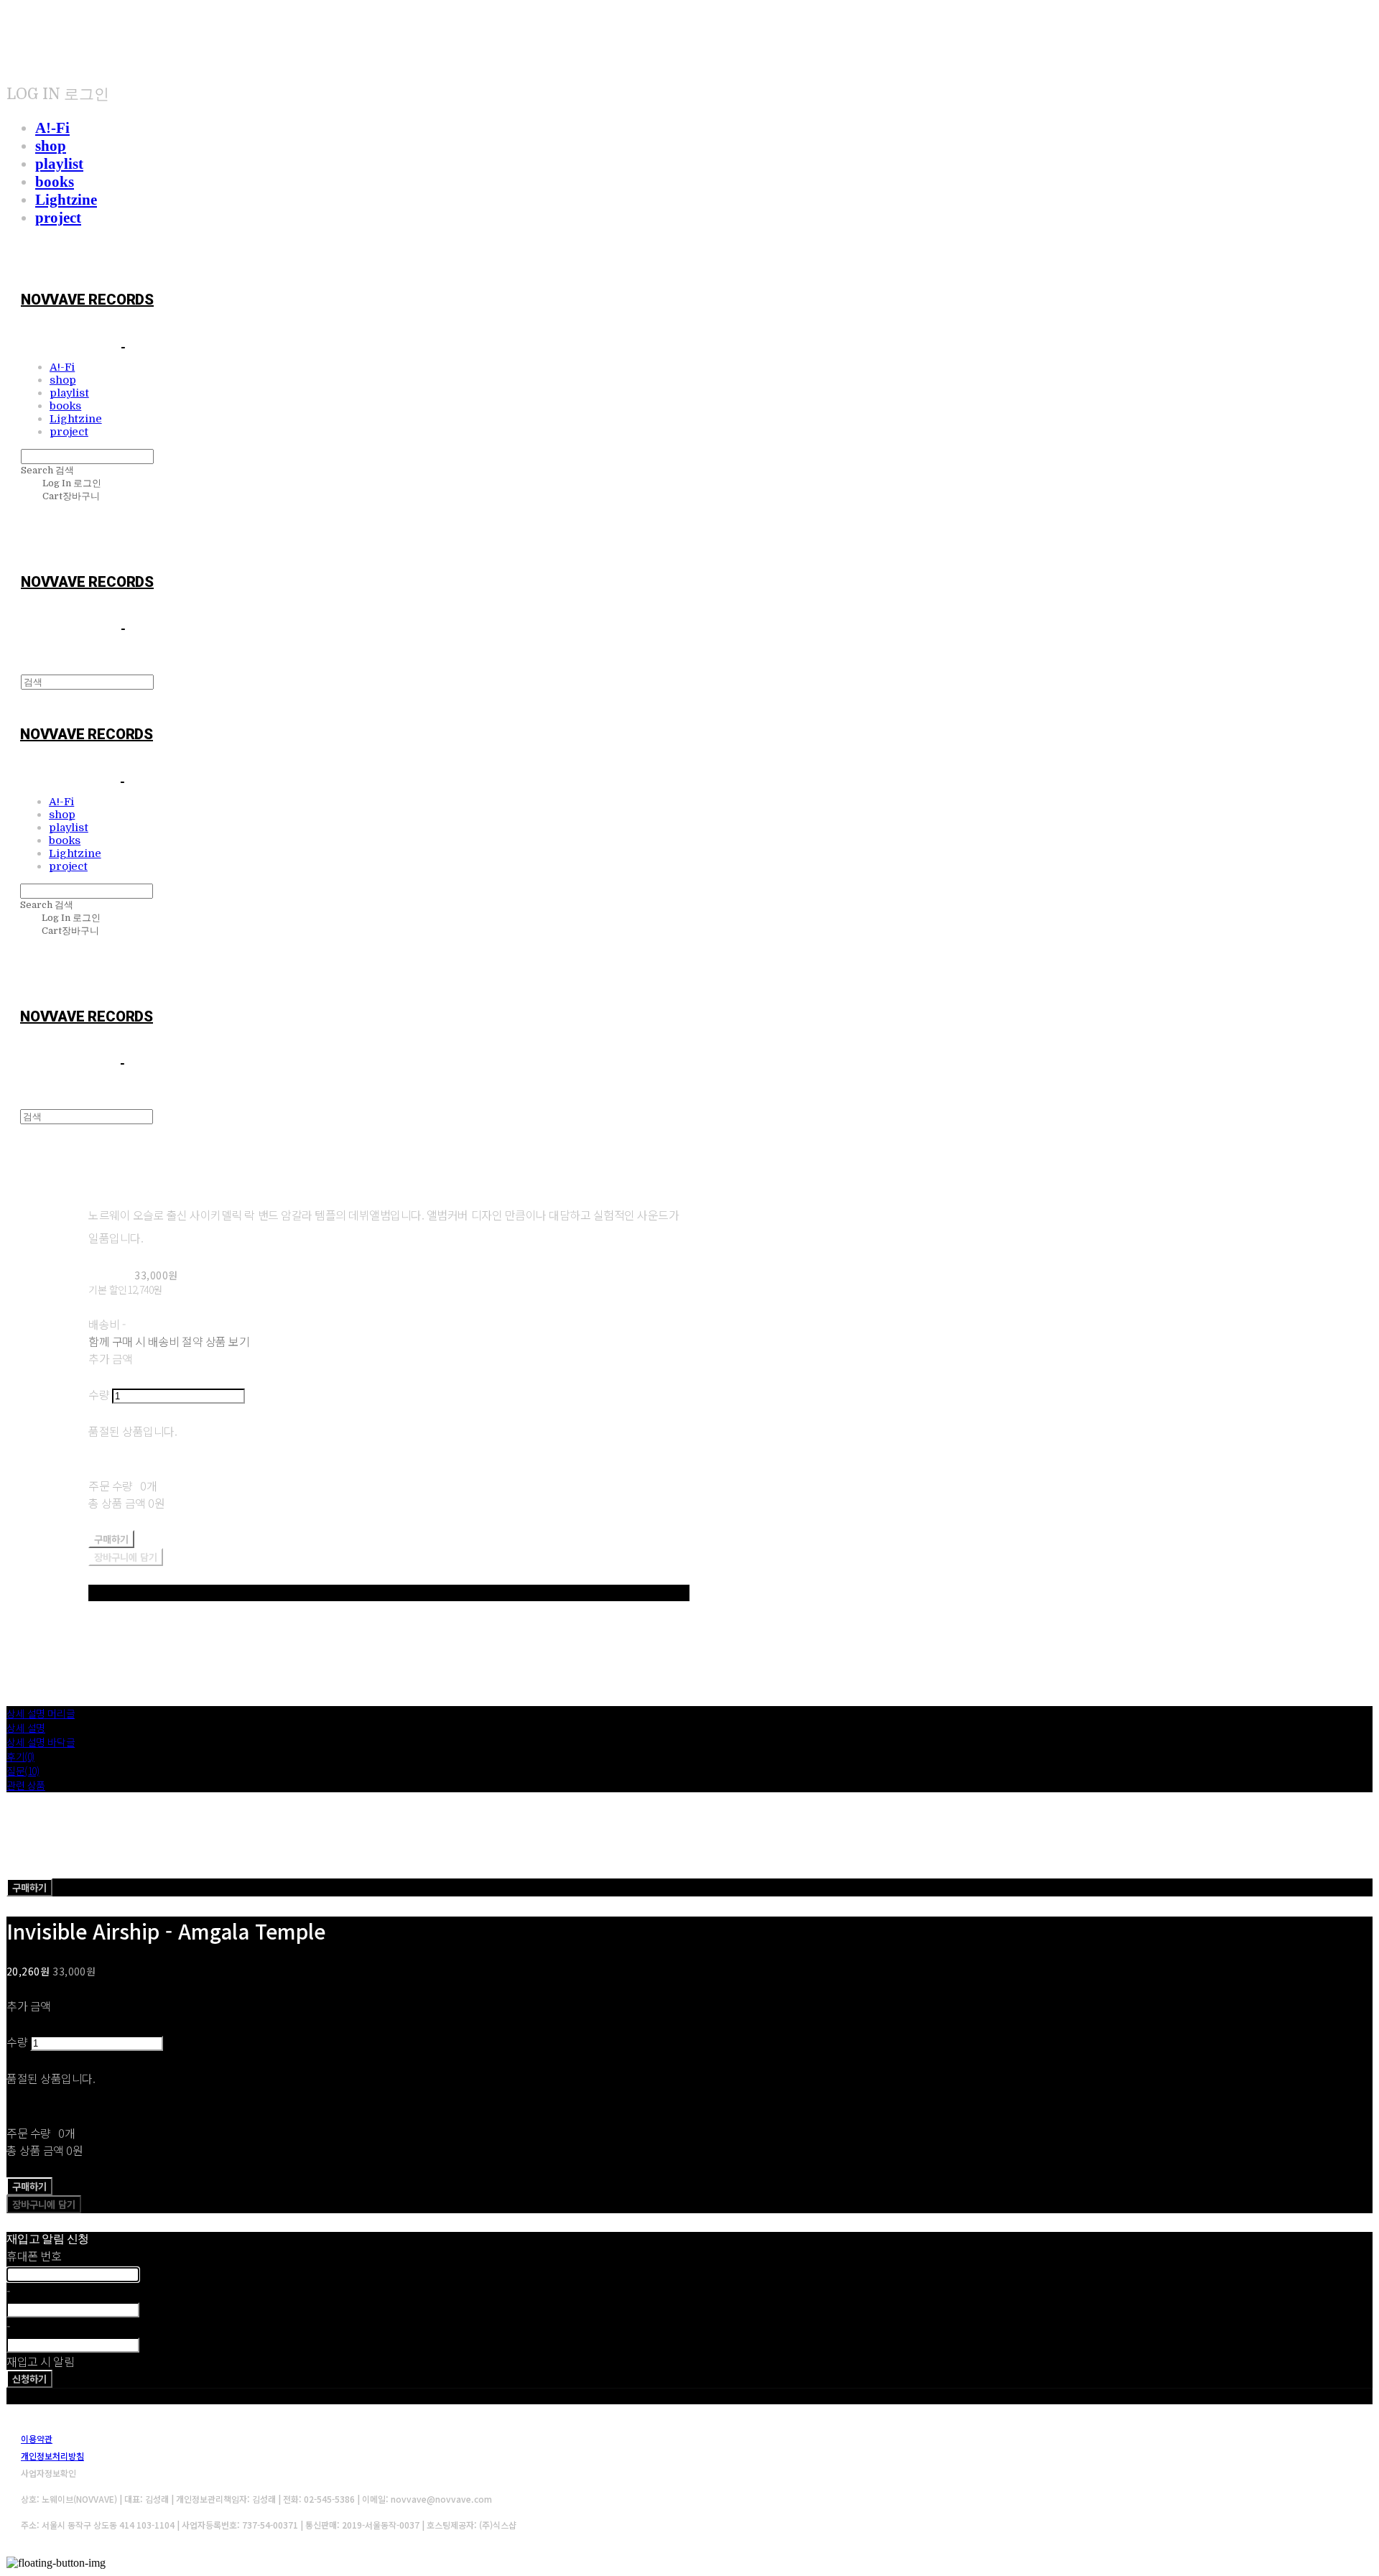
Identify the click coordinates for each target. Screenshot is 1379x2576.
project (58, 218)
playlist (59, 164)
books (55, 182)
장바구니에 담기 (44, 2204)
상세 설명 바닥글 (41, 1742)
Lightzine (66, 200)
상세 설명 (26, 1728)
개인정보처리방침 (52, 2456)
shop (51, 146)
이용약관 (37, 2438)
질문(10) (23, 1771)
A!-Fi (52, 128)
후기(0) (20, 1756)
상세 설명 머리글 (41, 1713)
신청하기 (29, 2379)
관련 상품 (26, 1785)
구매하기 (29, 1887)
